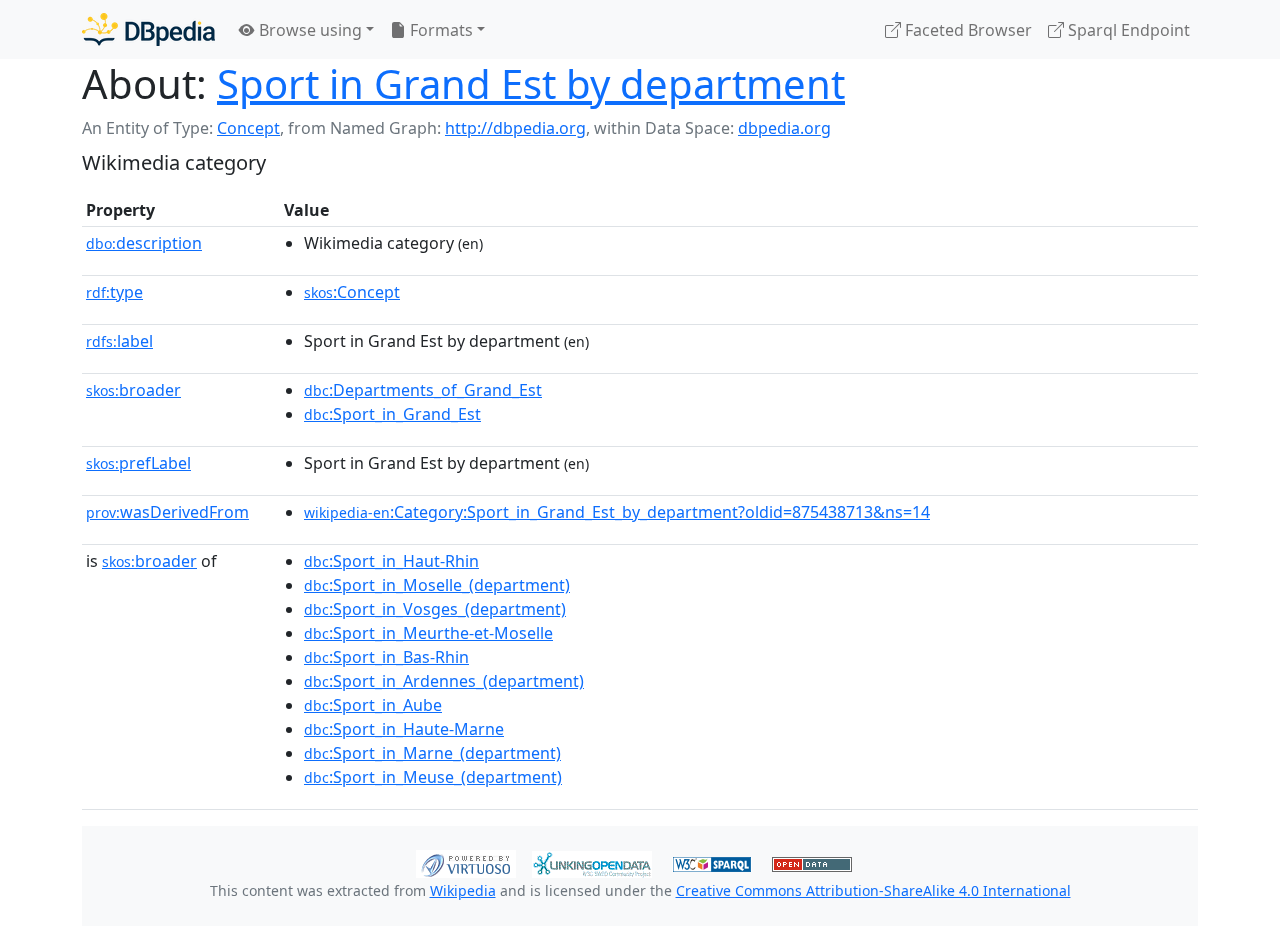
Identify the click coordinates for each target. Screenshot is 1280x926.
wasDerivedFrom (167, 512)
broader (133, 390)
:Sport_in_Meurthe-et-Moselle (428, 633)
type (114, 292)
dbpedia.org (784, 128)
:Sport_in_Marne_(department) (432, 753)
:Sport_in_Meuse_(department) (433, 777)
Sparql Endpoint (1127, 30)
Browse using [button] (308, 30)
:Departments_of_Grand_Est (423, 390)
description (144, 243)
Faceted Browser (966, 30)
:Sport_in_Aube (373, 705)
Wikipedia (463, 890)
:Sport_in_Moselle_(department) (437, 585)
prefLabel (138, 463)
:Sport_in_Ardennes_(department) (444, 681)
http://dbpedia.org (515, 128)
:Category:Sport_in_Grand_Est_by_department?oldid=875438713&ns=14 (617, 512)
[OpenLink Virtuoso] (466, 862)
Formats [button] (439, 30)
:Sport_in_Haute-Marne (404, 729)
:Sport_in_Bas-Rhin (386, 657)
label (119, 341)
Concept (248, 128)
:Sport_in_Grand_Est (392, 414)
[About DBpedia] (148, 29)
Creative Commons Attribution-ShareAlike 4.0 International (873, 890)
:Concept (352, 292)
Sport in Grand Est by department (531, 83)
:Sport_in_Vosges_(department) (435, 609)
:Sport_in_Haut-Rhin (391, 561)
